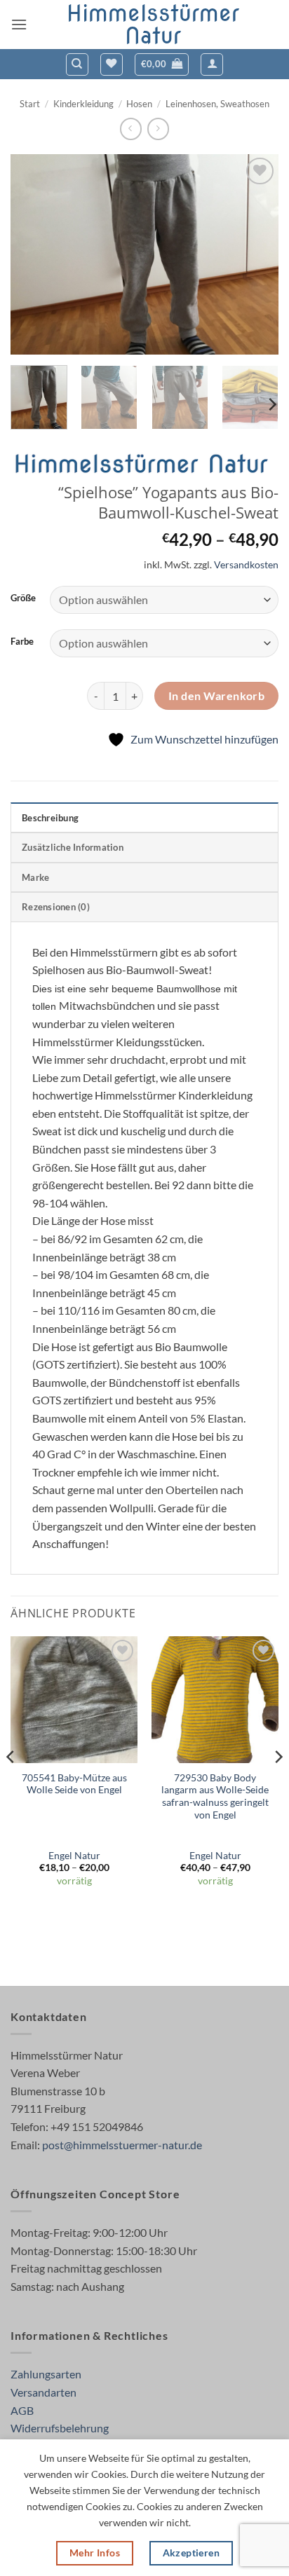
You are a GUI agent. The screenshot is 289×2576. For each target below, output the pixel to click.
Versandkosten (246, 564)
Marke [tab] (35, 877)
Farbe (22, 642)
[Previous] (34, 254)
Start (30, 104)
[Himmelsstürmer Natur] (144, 465)
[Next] (255, 254)
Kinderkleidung (83, 104)
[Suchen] (77, 64)
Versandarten (43, 2392)
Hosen (139, 104)
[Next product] (131, 129)
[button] (19, 24)
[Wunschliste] (112, 64)
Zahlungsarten (46, 2374)
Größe (23, 598)
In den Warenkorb (216, 696)
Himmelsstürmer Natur (153, 25)
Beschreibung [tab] (50, 818)
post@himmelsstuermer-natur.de (122, 2145)
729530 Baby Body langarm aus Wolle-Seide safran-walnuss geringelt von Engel (215, 1796)
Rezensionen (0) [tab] (56, 907)
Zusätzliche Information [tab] (73, 847)
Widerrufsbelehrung (60, 2428)
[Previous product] (158, 129)
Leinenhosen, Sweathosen (217, 104)
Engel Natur (74, 1856)
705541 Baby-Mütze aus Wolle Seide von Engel (74, 1784)
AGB (22, 2410)
